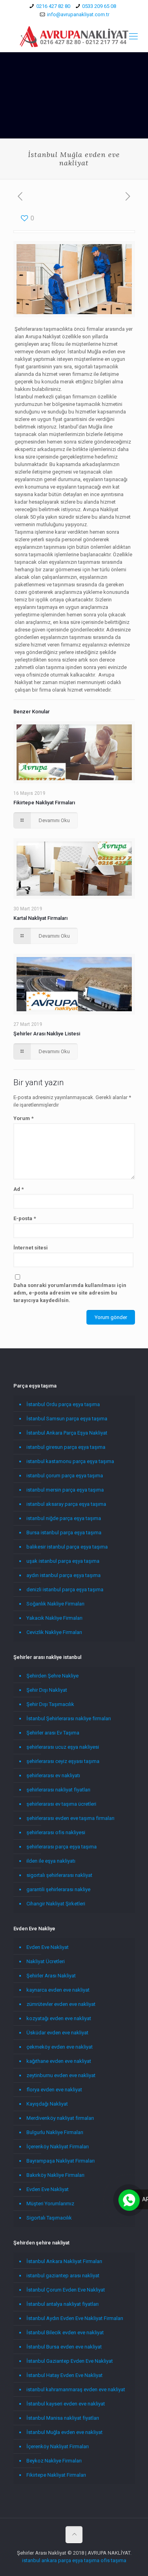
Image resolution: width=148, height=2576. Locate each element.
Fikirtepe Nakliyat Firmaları (44, 803)
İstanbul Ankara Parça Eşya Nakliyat (67, 1433)
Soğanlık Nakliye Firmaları (55, 1604)
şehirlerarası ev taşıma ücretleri (61, 1804)
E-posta (25, 1218)
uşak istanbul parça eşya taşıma (63, 1561)
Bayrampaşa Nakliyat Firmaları (61, 2161)
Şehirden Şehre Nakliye (52, 1676)
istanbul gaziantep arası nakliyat (63, 2276)
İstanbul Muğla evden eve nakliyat (65, 2432)
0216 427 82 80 (53, 6)
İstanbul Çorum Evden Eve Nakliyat (66, 2290)
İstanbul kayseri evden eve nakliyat (66, 2404)
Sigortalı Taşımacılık (49, 2218)
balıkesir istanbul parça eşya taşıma (67, 1547)
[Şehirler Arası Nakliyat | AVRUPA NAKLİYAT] (74, 36)
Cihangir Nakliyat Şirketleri (56, 1904)
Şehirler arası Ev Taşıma (53, 1733)
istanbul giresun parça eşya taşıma (66, 1447)
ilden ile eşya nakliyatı (51, 1861)
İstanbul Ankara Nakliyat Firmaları (64, 2261)
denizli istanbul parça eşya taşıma (65, 1589)
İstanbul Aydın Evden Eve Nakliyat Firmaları (75, 2318)
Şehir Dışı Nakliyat (47, 1690)
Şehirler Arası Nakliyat (51, 1976)
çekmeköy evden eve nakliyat (60, 2047)
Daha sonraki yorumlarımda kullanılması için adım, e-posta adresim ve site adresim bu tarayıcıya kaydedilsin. (70, 1293)
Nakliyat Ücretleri (46, 1961)
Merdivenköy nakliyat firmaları (60, 2118)
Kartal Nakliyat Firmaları (40, 918)
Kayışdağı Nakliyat (47, 2104)
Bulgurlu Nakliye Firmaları (55, 2132)
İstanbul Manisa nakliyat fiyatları (63, 2418)
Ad (19, 1189)
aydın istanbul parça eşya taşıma (64, 1575)
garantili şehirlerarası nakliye (58, 1889)
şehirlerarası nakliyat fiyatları (58, 1790)
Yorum (23, 1118)
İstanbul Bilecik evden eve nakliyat (65, 2332)
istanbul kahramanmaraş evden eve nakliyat (76, 2389)
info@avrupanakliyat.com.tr (78, 14)
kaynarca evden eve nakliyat (58, 1990)
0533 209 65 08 (99, 6)
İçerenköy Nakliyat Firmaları (58, 2147)
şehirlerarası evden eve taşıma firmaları (70, 1818)
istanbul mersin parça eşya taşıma (65, 1490)
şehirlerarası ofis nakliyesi (56, 1832)
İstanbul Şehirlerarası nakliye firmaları (69, 1718)
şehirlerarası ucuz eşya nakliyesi (63, 1747)
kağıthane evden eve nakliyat (59, 2061)
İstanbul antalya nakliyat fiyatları (63, 2304)
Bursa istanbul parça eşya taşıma (64, 1533)
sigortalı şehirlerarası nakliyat (59, 1875)
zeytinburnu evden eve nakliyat (61, 2075)
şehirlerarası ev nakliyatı (53, 1775)
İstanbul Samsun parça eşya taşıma (67, 1419)
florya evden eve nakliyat (54, 2090)
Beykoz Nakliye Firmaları (54, 2461)
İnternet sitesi (31, 1248)
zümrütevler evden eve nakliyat (61, 2004)
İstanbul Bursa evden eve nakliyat (64, 2347)
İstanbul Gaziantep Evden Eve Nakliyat (70, 2361)
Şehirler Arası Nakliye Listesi (47, 1034)
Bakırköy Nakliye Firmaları (55, 2175)
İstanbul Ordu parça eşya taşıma (63, 1404)
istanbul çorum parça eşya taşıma (65, 1476)
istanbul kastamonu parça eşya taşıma (70, 1461)
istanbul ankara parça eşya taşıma (61, 2560)
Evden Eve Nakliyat (48, 1947)
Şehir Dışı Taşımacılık (50, 1704)
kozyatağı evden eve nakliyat (59, 2018)
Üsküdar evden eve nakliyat (57, 2033)
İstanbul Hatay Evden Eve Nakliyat (65, 2375)
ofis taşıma (113, 2560)
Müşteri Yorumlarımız (50, 2204)
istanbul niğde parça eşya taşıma (64, 1518)
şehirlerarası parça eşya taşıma (62, 1847)
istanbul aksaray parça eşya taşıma (66, 1504)
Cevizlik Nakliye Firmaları (54, 1632)
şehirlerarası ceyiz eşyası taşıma (63, 1761)
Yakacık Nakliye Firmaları (54, 1618)
